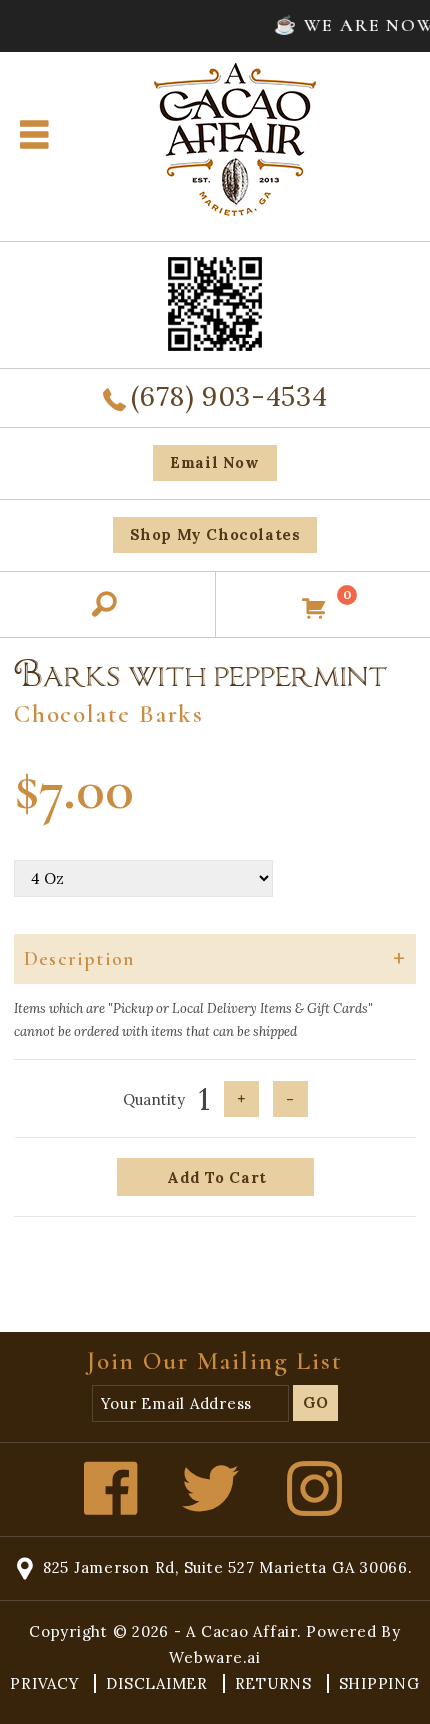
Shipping (379, 1683)
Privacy (47, 1683)
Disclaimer (159, 1683)
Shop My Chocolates (215, 534)
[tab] (215, 959)
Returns (276, 1683)
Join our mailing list (215, 1361)
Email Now (214, 462)
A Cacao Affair (241, 1631)
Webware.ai (215, 1657)
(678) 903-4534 (229, 396)
